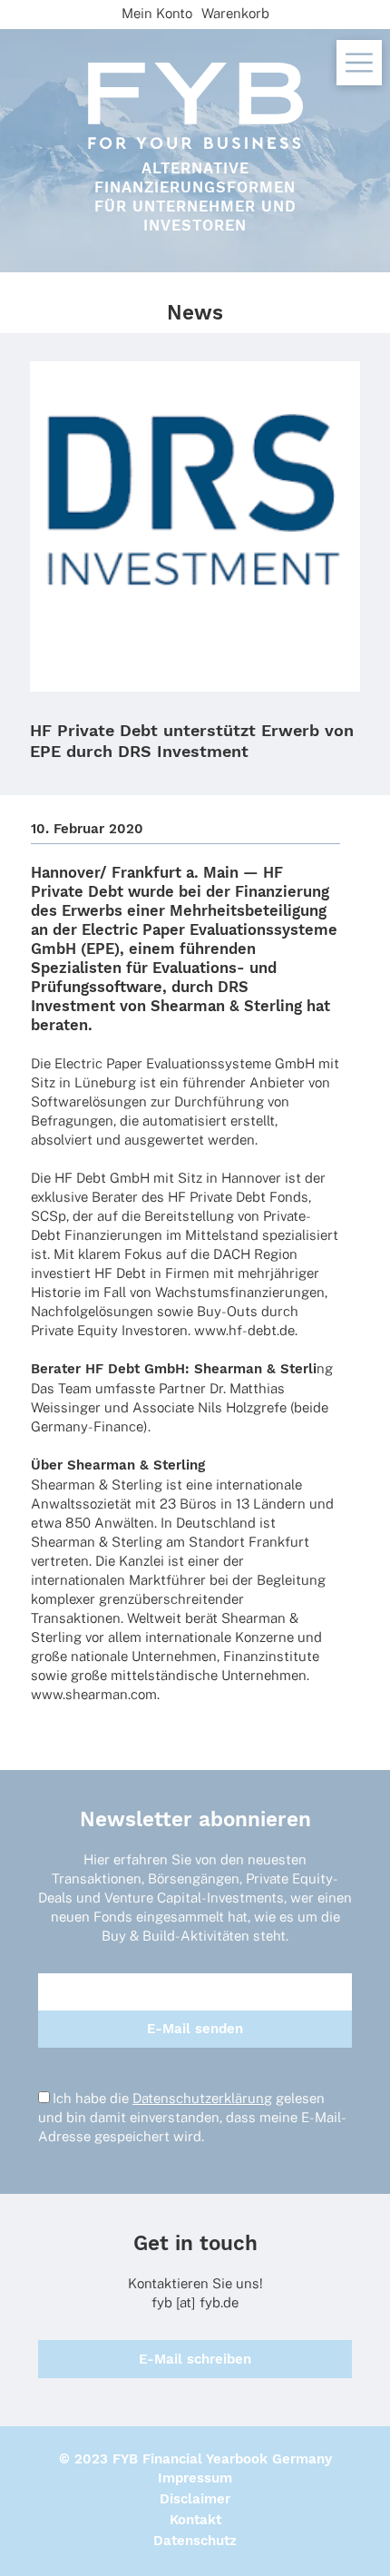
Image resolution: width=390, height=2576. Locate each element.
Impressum (195, 2478)
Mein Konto (157, 13)
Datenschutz (195, 2541)
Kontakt (195, 2520)
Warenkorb (235, 13)
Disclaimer (195, 2499)
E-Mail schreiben (195, 2359)
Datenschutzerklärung (202, 2098)
